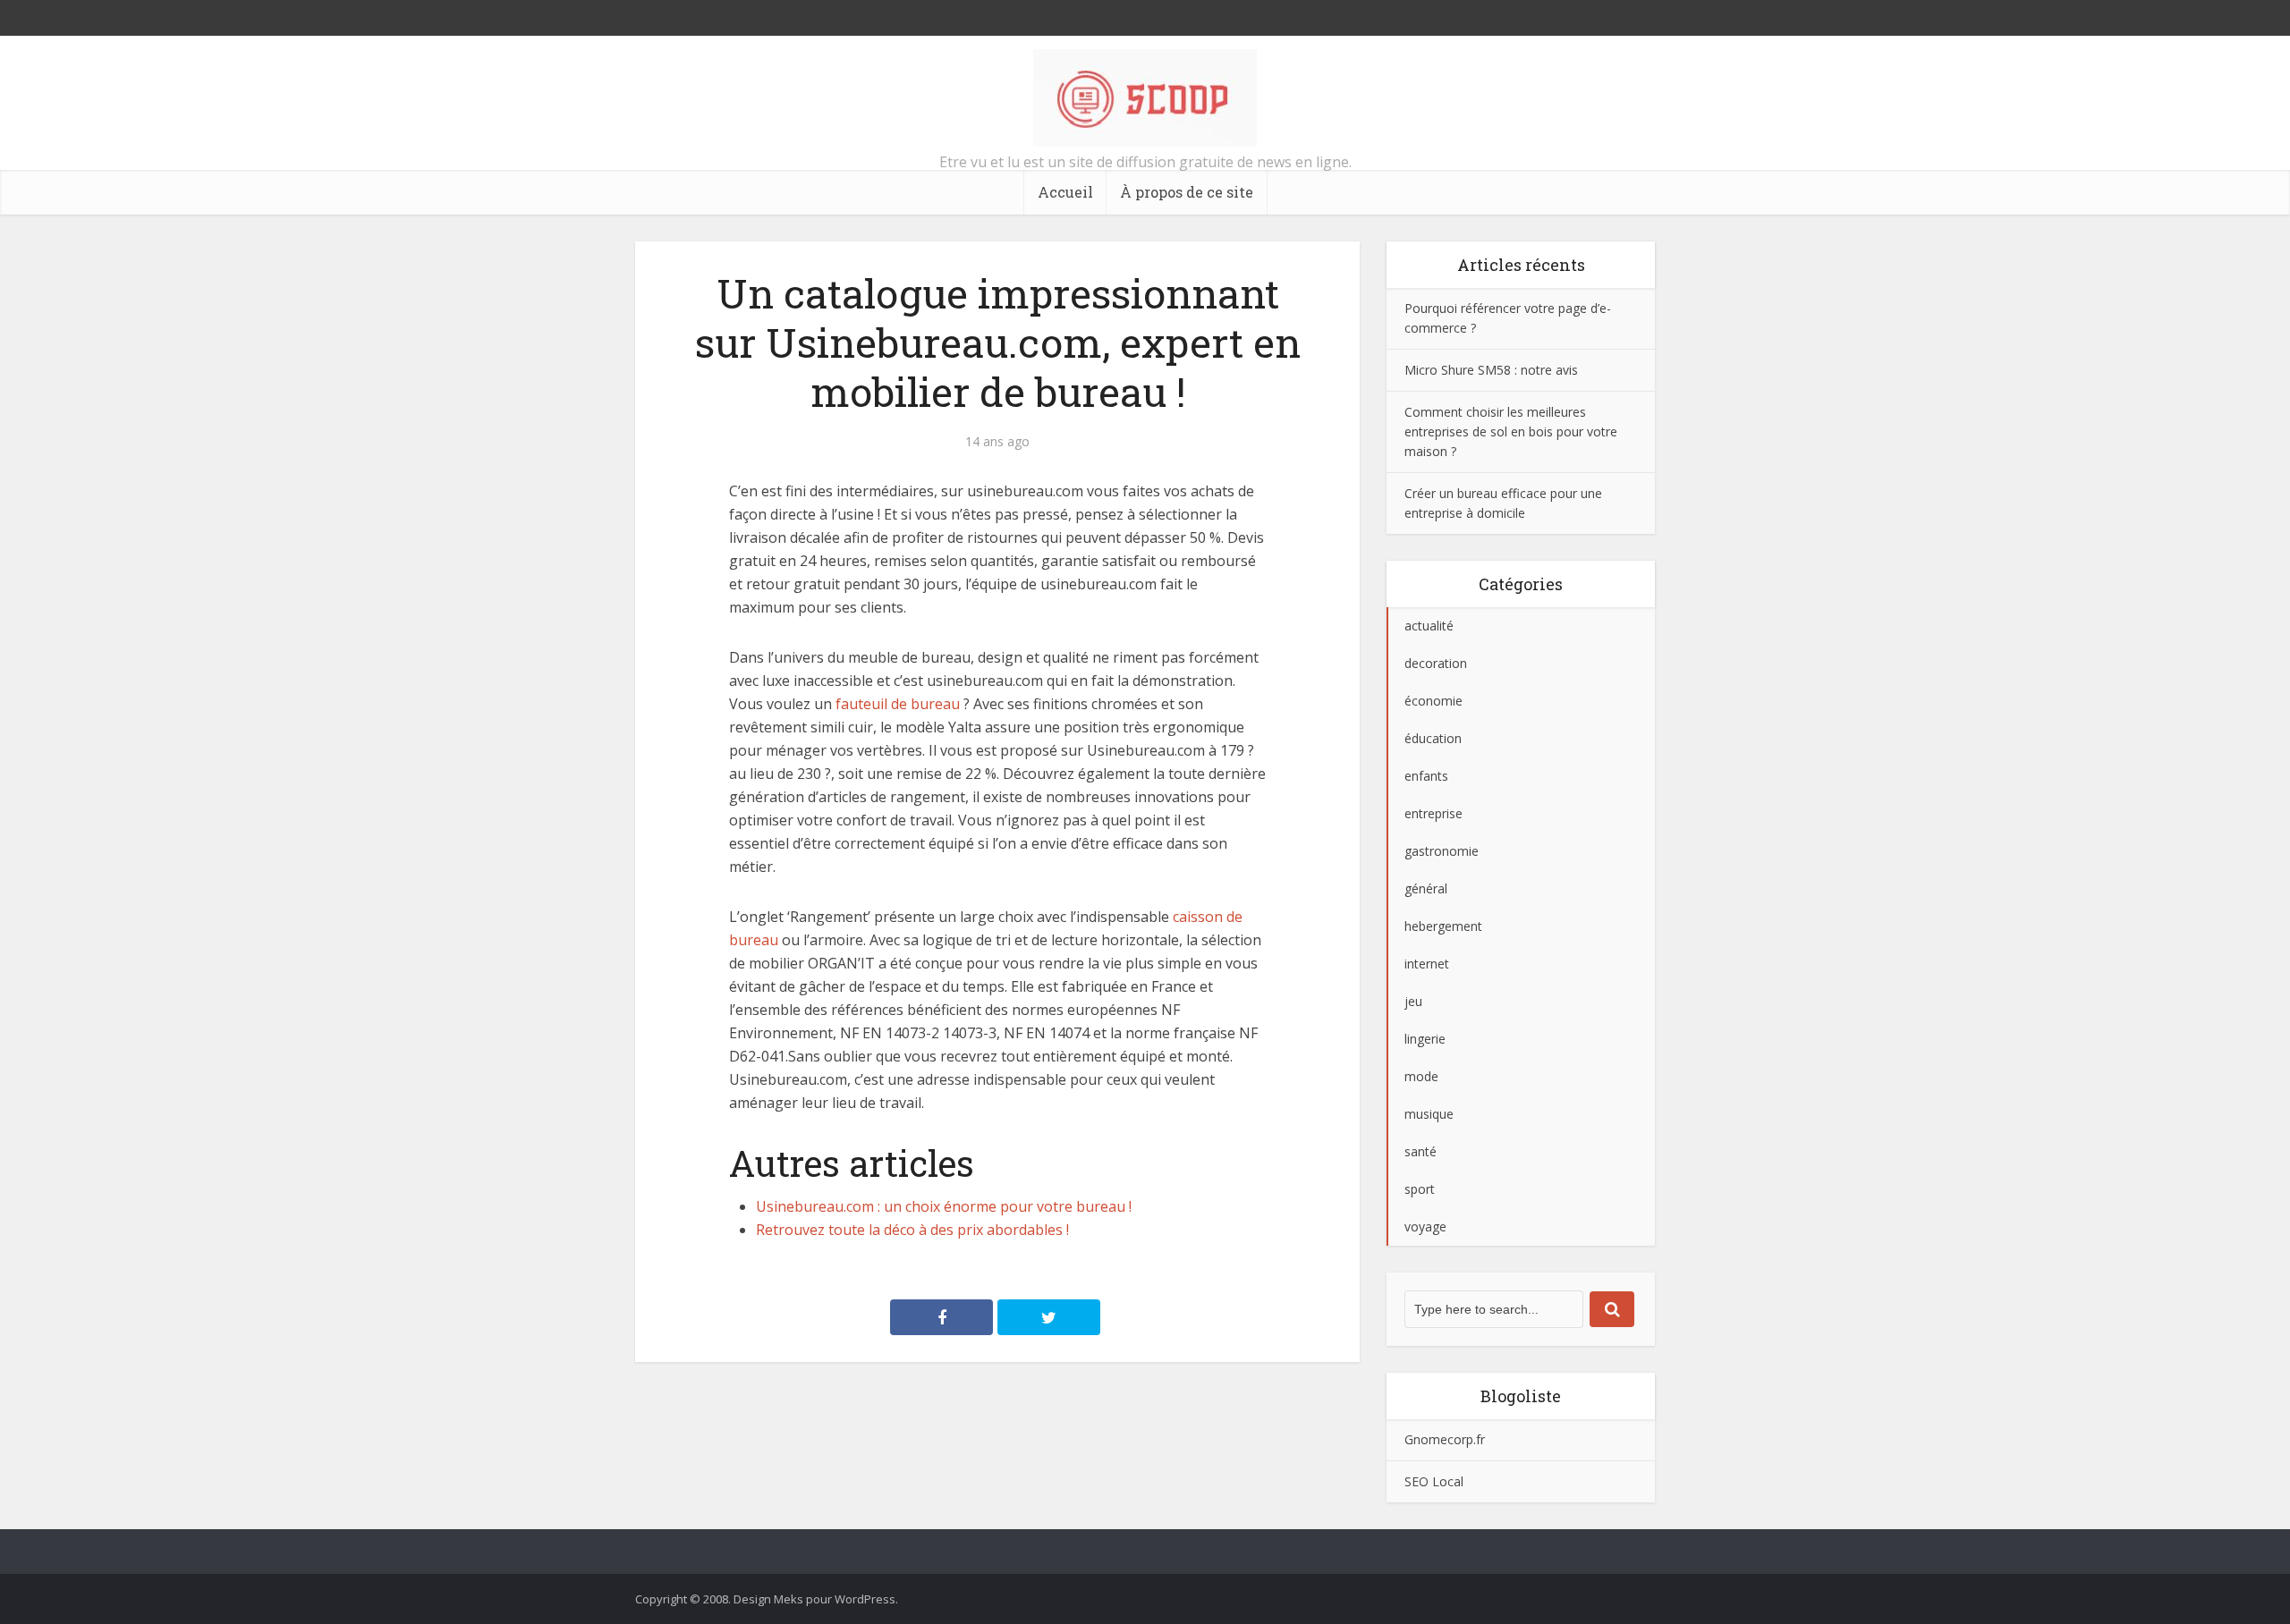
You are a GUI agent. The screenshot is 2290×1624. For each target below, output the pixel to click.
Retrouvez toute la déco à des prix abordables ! (912, 1230)
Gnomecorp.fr (1445, 1439)
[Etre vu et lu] (1145, 98)
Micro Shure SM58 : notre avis (1491, 370)
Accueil (1065, 192)
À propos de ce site (1187, 192)
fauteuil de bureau (898, 704)
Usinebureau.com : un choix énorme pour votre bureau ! (944, 1206)
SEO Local (1434, 1481)
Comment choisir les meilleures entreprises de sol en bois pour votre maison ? (1511, 431)
